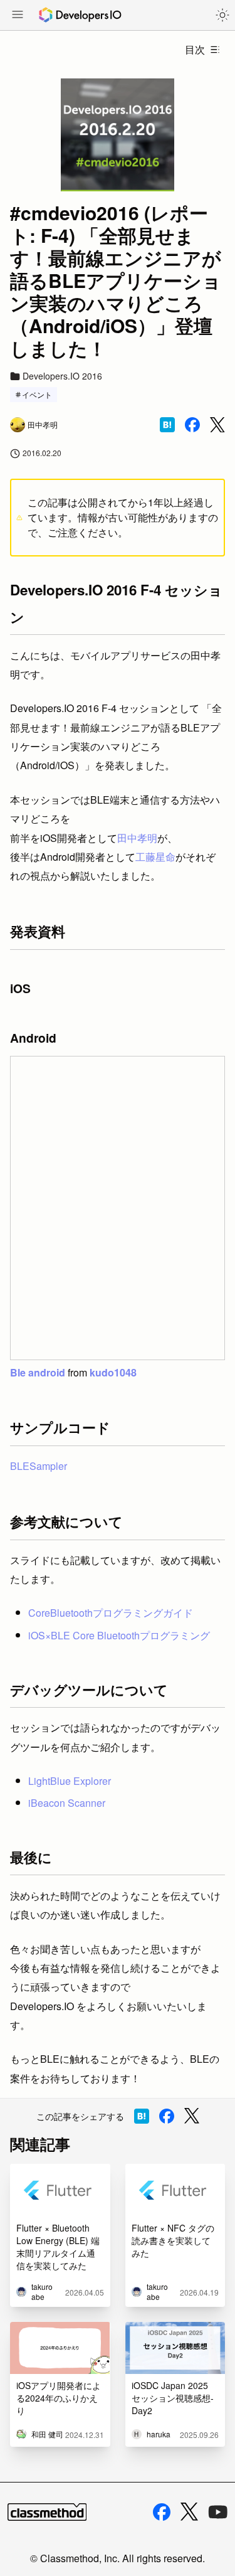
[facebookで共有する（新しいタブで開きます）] (192, 425)
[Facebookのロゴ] (162, 2512)
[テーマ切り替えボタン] (222, 15)
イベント (37, 394)
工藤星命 (155, 857)
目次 (195, 49)
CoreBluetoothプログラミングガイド (111, 1613)
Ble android (38, 1372)
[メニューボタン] (18, 16)
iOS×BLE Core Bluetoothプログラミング (119, 1635)
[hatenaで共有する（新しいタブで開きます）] (167, 425)
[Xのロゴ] (189, 2512)
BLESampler (39, 1466)
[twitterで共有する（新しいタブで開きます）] (217, 425)
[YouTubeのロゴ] (218, 2512)
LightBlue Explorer (70, 1781)
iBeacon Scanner (67, 1803)
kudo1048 (113, 1372)
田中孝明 (137, 838)
